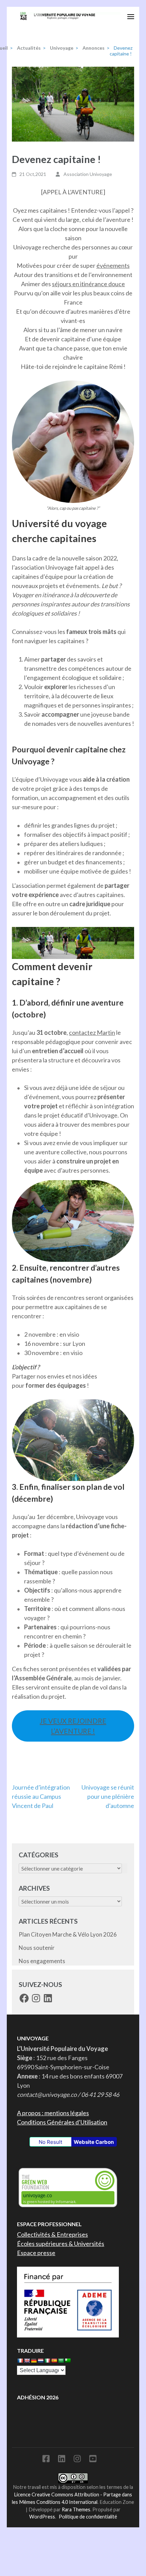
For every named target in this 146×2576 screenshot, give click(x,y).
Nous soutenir (37, 1948)
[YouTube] (93, 2460)
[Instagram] (77, 2460)
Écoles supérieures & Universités (61, 2244)
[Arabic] (61, 2361)
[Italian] (47, 2361)
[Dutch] (40, 2361)
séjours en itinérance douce (88, 284)
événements (113, 265)
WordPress (42, 2517)
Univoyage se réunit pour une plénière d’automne (108, 1796)
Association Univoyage (88, 174)
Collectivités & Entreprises (52, 2234)
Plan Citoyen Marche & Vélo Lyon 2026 (68, 1934)
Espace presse (36, 2253)
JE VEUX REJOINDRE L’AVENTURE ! (73, 1726)
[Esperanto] (68, 2361)
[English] (27, 2361)
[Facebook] (46, 2460)
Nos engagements (42, 1961)
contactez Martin (92, 1032)
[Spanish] (54, 2361)
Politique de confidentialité (88, 2517)
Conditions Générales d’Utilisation (62, 2122)
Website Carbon (94, 2142)
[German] (34, 2361)
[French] (20, 2361)
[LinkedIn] (62, 2460)
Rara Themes (76, 2509)
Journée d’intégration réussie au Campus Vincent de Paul (41, 1796)
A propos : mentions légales (53, 2113)
